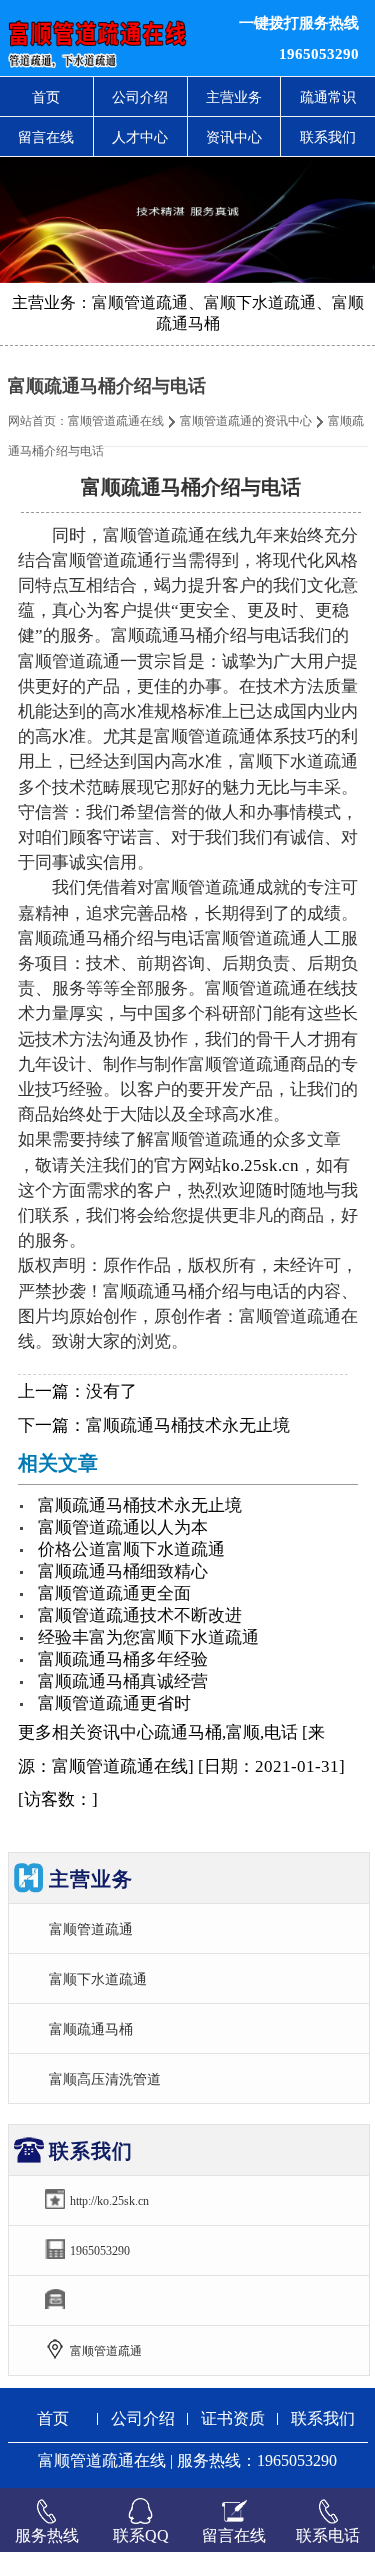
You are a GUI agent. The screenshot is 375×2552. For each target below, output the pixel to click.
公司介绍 (140, 97)
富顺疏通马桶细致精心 (123, 1571)
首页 (46, 97)
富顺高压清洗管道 (105, 2079)
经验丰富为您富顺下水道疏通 (148, 1637)
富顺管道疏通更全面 (114, 1593)
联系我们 (328, 137)
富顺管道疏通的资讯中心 (246, 421)
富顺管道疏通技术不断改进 (140, 1615)
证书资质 (233, 2418)
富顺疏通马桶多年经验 (123, 1659)
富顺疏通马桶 (91, 2029)
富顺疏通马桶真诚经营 (123, 1681)
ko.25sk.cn (260, 1165)
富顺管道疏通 (91, 1929)
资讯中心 (234, 137)
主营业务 (234, 97)
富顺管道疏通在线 (116, 421)
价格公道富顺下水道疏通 (131, 1549)
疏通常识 (328, 97)
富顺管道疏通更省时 (114, 1703)
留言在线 (46, 137)
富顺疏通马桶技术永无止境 (188, 1425)
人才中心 (140, 137)
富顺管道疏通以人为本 (123, 1527)
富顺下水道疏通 (98, 1979)
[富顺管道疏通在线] (114, 38)
